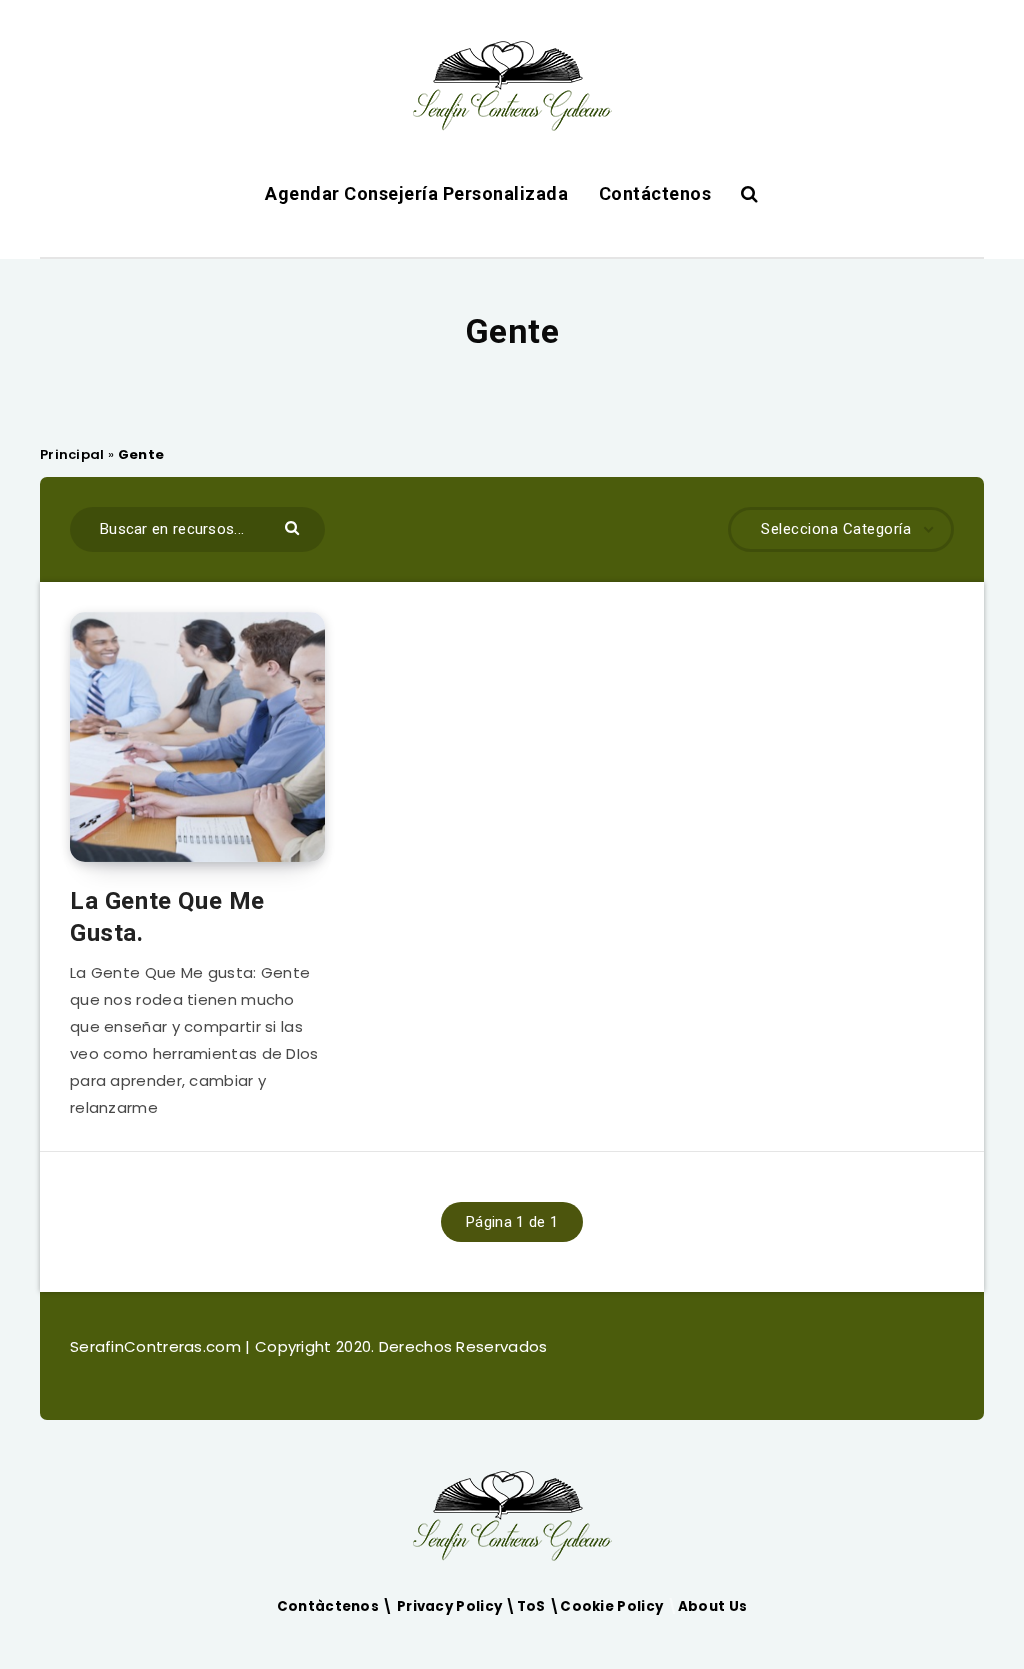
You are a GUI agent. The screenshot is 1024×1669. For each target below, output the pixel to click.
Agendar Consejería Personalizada (416, 193)
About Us (712, 1606)
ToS (533, 1606)
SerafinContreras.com (157, 1346)
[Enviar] (294, 526)
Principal (72, 454)
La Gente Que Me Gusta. (167, 917)
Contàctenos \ (337, 1606)
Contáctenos (655, 193)
